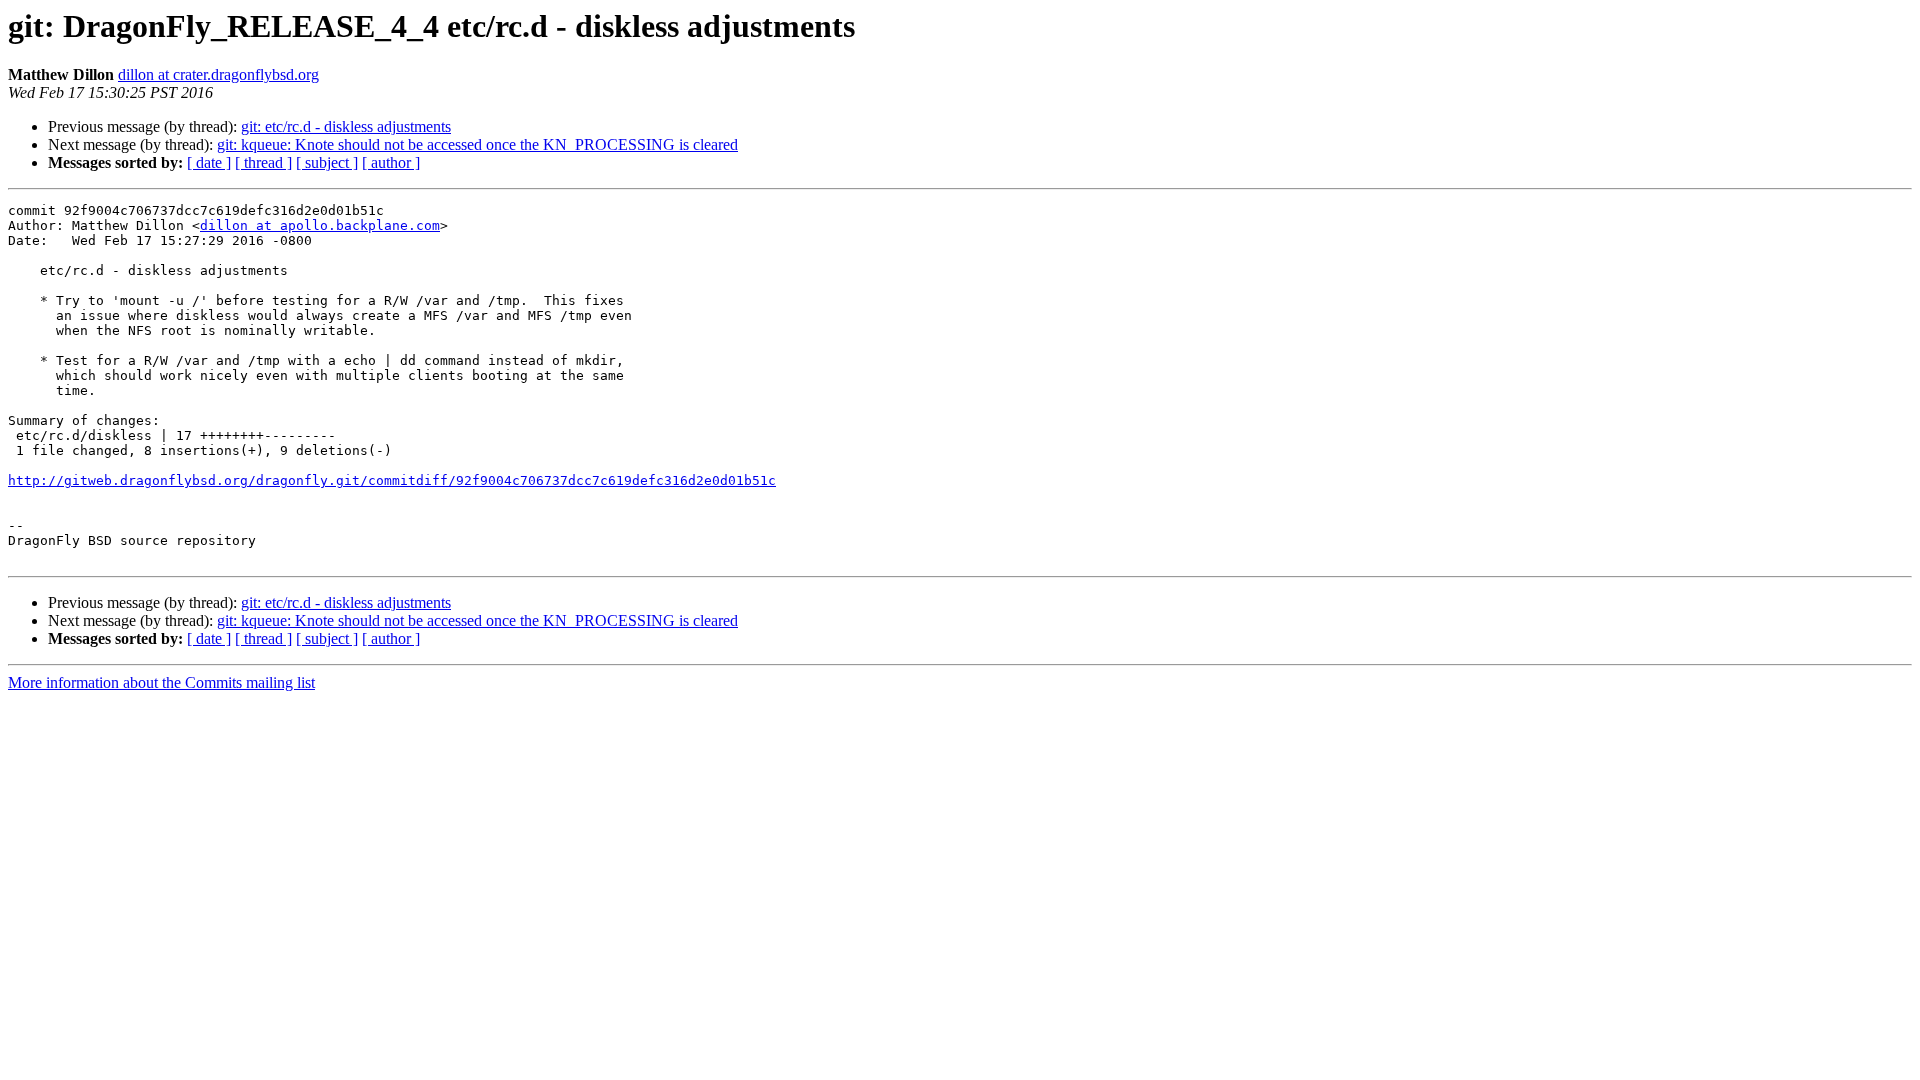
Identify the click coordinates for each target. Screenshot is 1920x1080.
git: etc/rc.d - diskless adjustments (346, 126)
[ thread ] (263, 162)
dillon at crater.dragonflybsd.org (218, 74)
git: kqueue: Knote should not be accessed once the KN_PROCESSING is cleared (477, 144)
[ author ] (391, 162)
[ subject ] (327, 162)
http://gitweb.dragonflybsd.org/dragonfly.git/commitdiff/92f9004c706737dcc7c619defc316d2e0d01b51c (392, 480)
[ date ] (209, 162)
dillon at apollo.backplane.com (320, 225)
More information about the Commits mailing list (161, 682)
